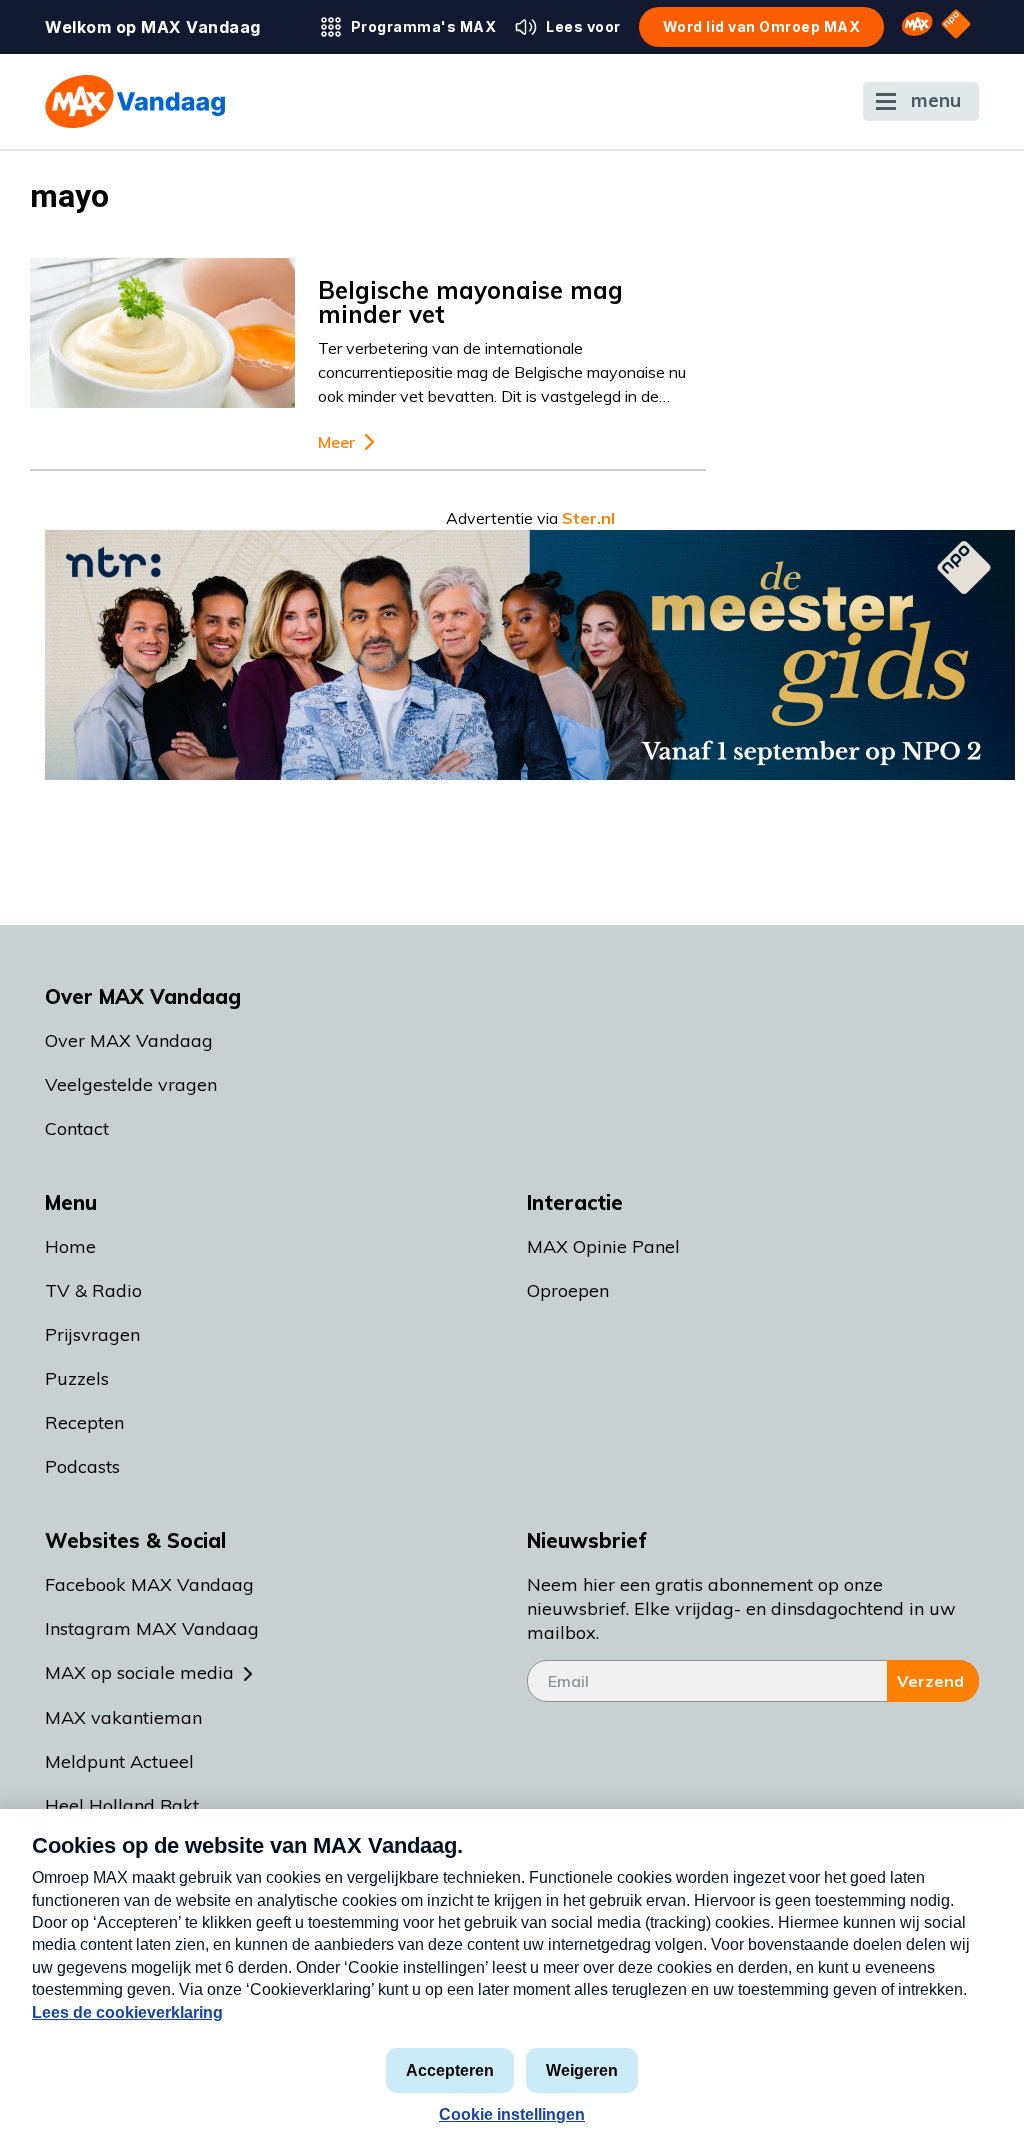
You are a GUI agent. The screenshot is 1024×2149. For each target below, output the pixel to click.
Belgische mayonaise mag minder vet (470, 302)
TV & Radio (93, 1290)
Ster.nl (588, 518)
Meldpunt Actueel (119, 1761)
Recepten (84, 1422)
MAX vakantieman (123, 1717)
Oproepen (568, 1290)
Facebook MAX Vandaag (149, 1584)
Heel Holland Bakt (122, 1805)
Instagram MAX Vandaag (152, 1628)
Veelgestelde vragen (131, 1084)
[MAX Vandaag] (135, 101)
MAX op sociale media (139, 1672)
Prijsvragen (92, 1334)
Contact (77, 1128)
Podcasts (82, 1466)
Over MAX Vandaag (129, 1040)
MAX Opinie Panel (603, 1246)
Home (70, 1246)
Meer (336, 442)
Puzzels (77, 1378)
